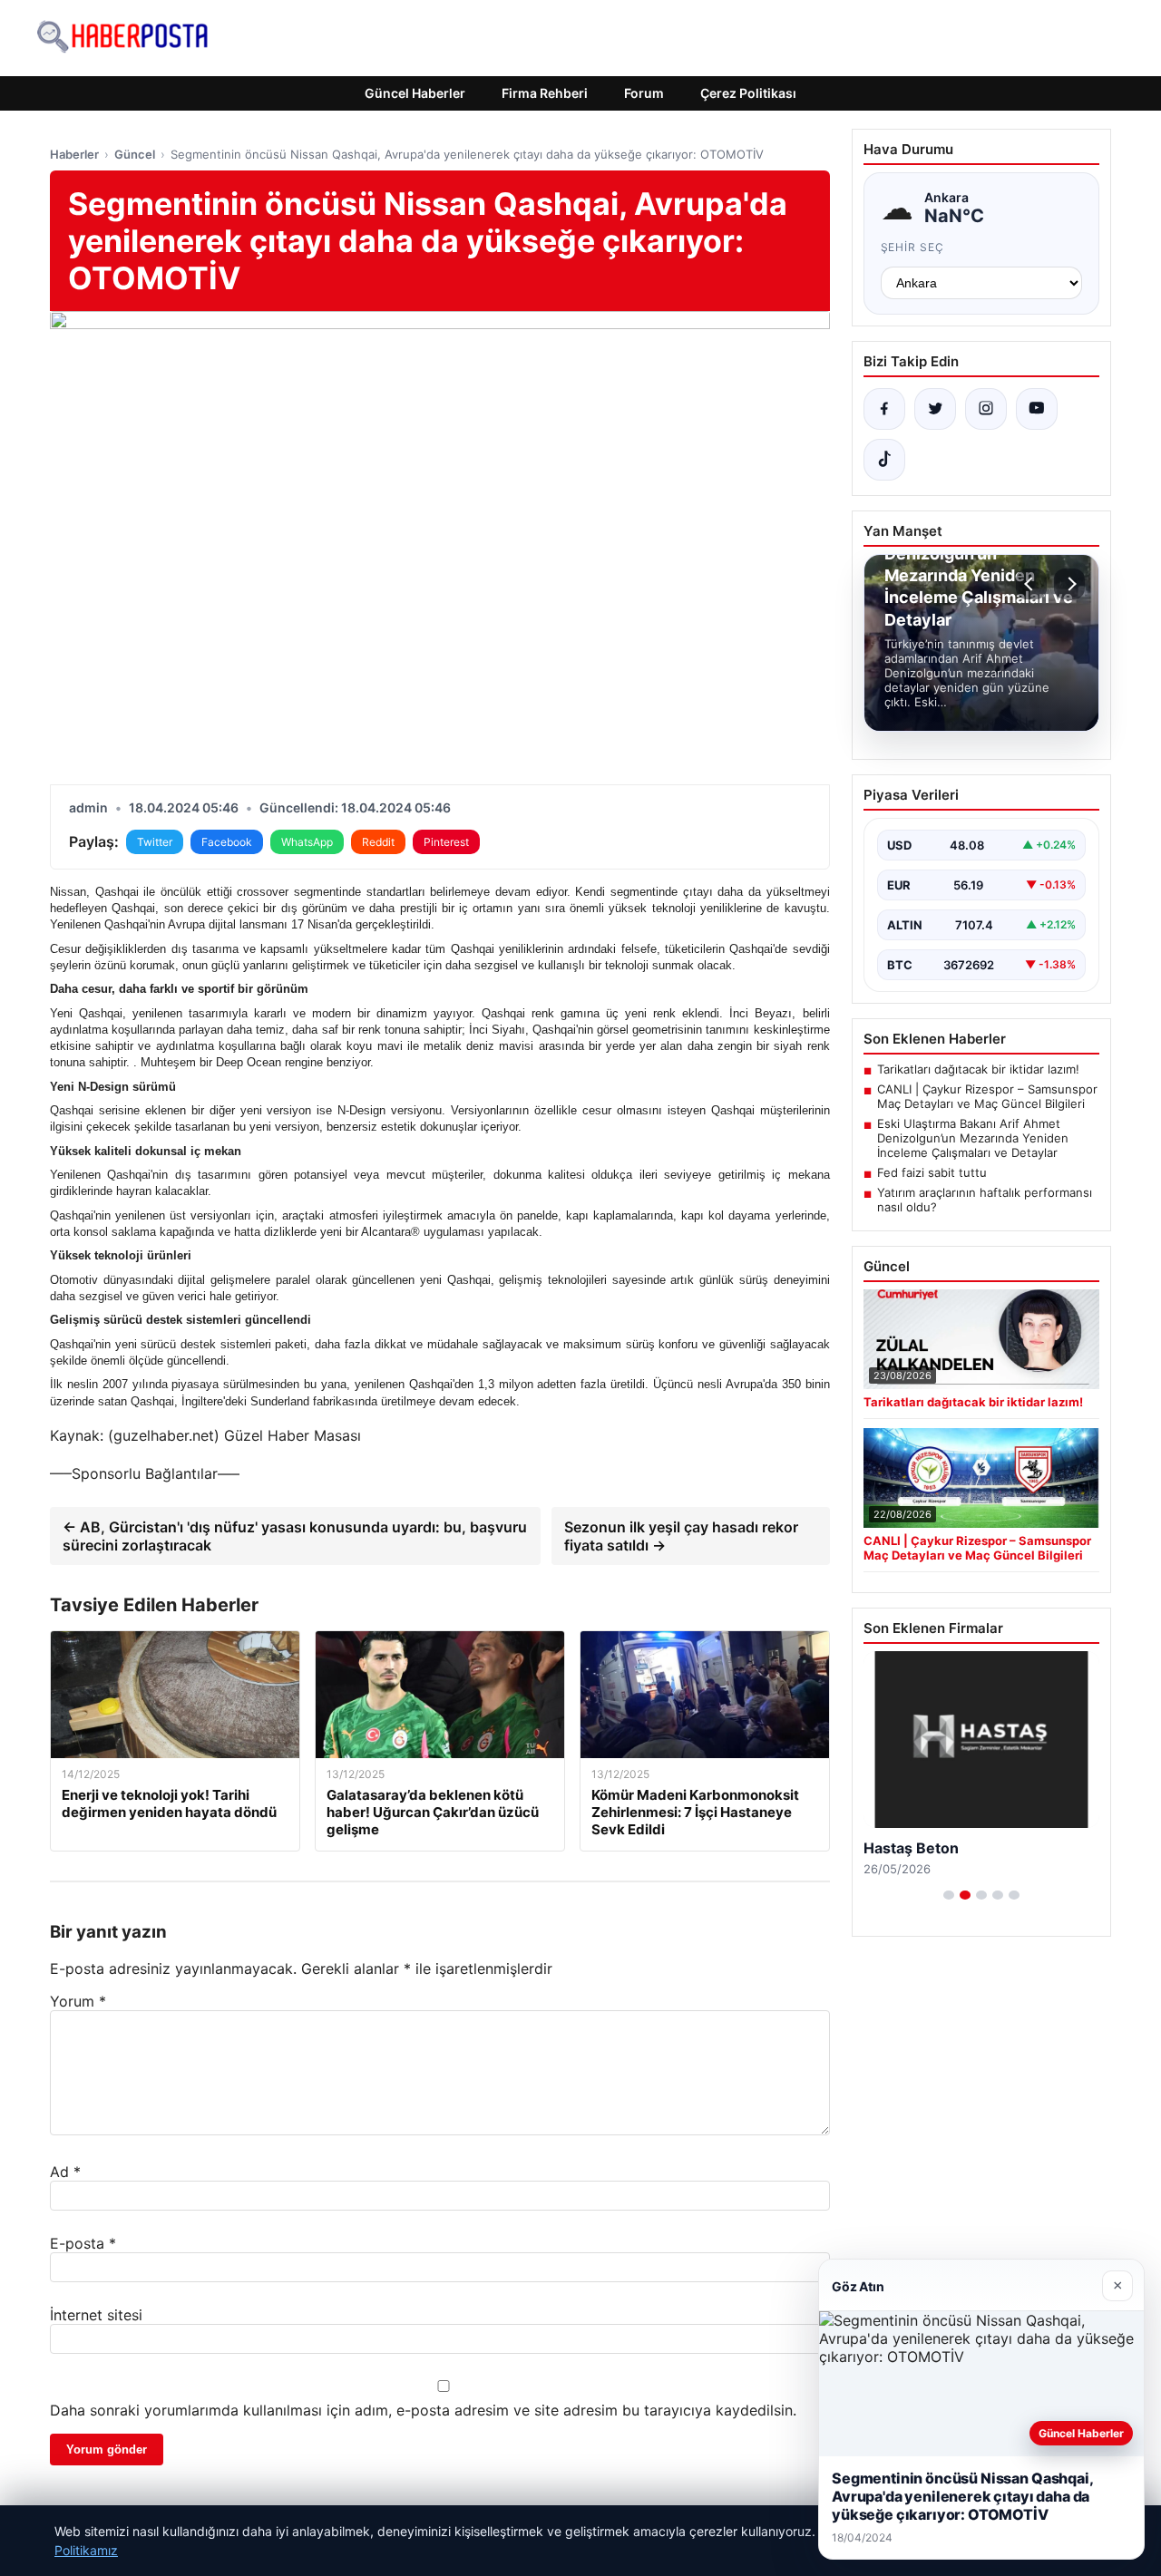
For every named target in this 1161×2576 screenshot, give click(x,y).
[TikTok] (884, 460)
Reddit (378, 842)
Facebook (227, 842)
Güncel (135, 154)
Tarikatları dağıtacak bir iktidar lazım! (978, 1069)
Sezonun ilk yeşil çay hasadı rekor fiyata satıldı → (681, 1536)
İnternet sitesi (96, 2315)
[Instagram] (986, 409)
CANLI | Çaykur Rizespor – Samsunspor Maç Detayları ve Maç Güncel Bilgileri (987, 1096)
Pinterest (446, 842)
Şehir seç (913, 247)
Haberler (74, 154)
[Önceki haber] (1031, 584)
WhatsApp (307, 842)
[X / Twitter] (935, 409)
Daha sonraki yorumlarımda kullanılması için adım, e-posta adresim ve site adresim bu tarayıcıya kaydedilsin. (423, 2410)
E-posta (83, 2243)
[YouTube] (1037, 409)
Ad (65, 2172)
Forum (644, 93)
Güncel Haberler (415, 93)
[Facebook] (884, 409)
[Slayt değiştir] (949, 1895)
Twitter (155, 842)
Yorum (78, 2001)
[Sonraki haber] (1069, 584)
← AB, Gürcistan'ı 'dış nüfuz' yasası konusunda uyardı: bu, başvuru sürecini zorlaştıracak (295, 1536)
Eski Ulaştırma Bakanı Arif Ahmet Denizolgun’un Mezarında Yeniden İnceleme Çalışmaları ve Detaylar (973, 1138)
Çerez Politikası (748, 93)
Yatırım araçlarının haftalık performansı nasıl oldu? (985, 1200)
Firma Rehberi (545, 93)
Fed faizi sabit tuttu (932, 1172)
